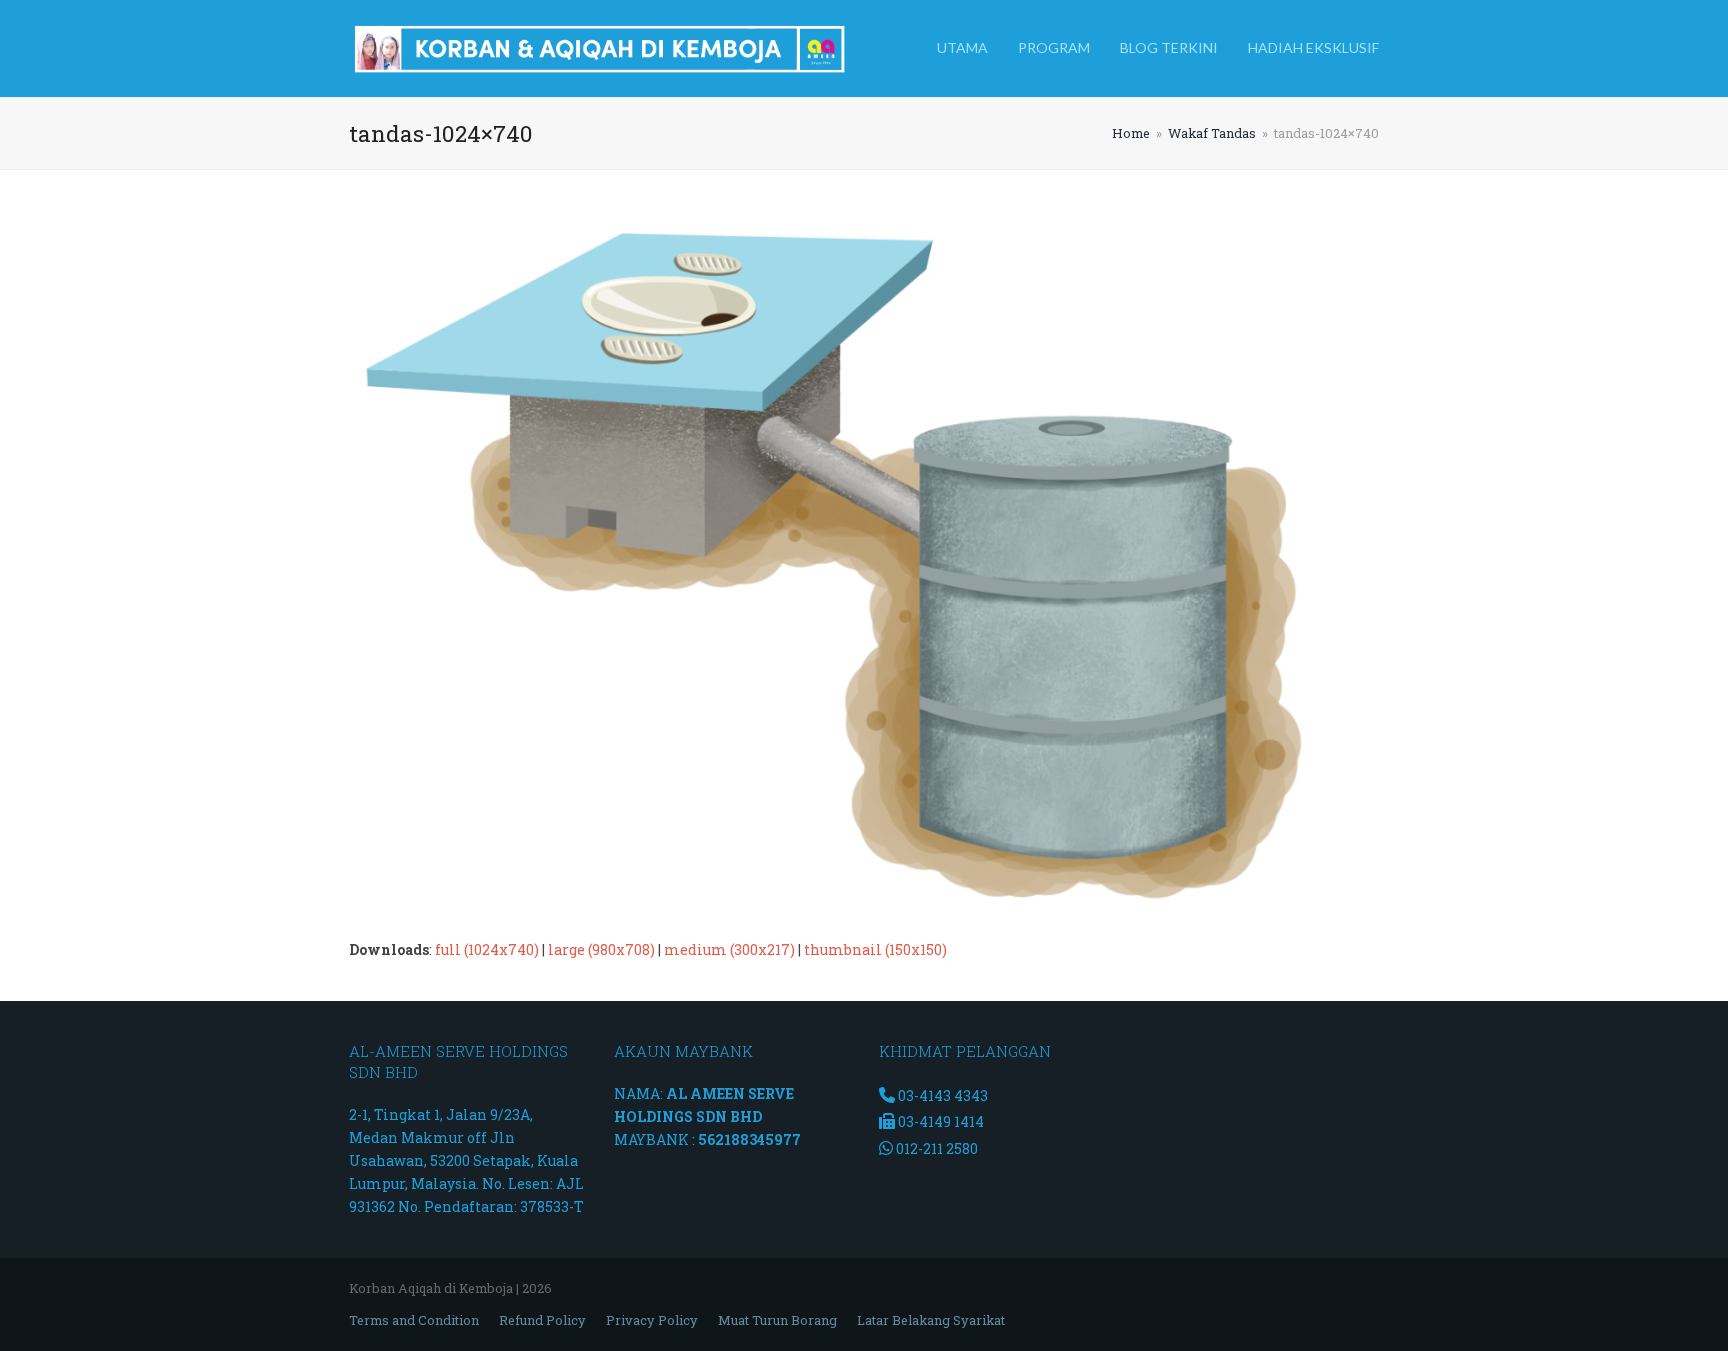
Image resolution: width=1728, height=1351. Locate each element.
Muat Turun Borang (777, 1320)
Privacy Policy (652, 1320)
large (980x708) (601, 949)
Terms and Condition (414, 1320)
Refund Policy (542, 1320)
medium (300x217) (729, 949)
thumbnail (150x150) (875, 949)
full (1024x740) (487, 949)
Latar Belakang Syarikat (931, 1320)
